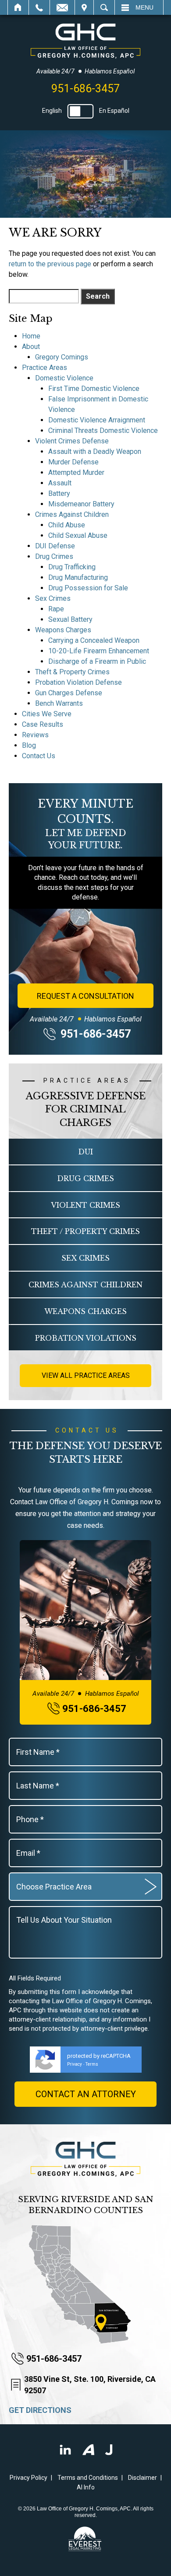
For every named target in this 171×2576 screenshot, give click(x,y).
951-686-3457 (85, 89)
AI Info (86, 2487)
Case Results (43, 724)
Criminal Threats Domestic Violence (103, 430)
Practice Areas (45, 368)
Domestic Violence (64, 378)
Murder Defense (73, 462)
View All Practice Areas (86, 1375)
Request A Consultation (85, 996)
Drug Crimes (54, 556)
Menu (144, 7)
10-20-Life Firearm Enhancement (99, 651)
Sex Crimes (53, 598)
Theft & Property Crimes (72, 672)
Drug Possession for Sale (88, 588)
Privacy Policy (28, 2478)
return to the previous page (50, 264)
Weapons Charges (63, 630)
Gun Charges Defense (69, 693)
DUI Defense (55, 546)
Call (39, 7)
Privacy (75, 2064)
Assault (60, 483)
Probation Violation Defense (78, 682)
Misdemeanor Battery (81, 504)
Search (104, 7)
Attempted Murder (76, 472)
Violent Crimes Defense (72, 441)
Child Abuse (67, 525)
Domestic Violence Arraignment (97, 420)
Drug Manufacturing (78, 577)
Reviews (35, 735)
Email (62, 7)
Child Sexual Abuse (78, 535)
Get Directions (40, 2410)
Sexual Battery (70, 619)
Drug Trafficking (72, 567)
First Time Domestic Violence (94, 389)
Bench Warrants (59, 703)
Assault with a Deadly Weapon (95, 451)
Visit (84, 7)
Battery (59, 493)
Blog (29, 745)
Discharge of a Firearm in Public (97, 661)
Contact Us (39, 756)
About (31, 347)
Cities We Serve (47, 714)
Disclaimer (142, 2478)
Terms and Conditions (88, 2478)
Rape (56, 609)
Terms (92, 2064)
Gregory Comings (62, 357)
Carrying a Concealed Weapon (94, 640)
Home (18, 7)
